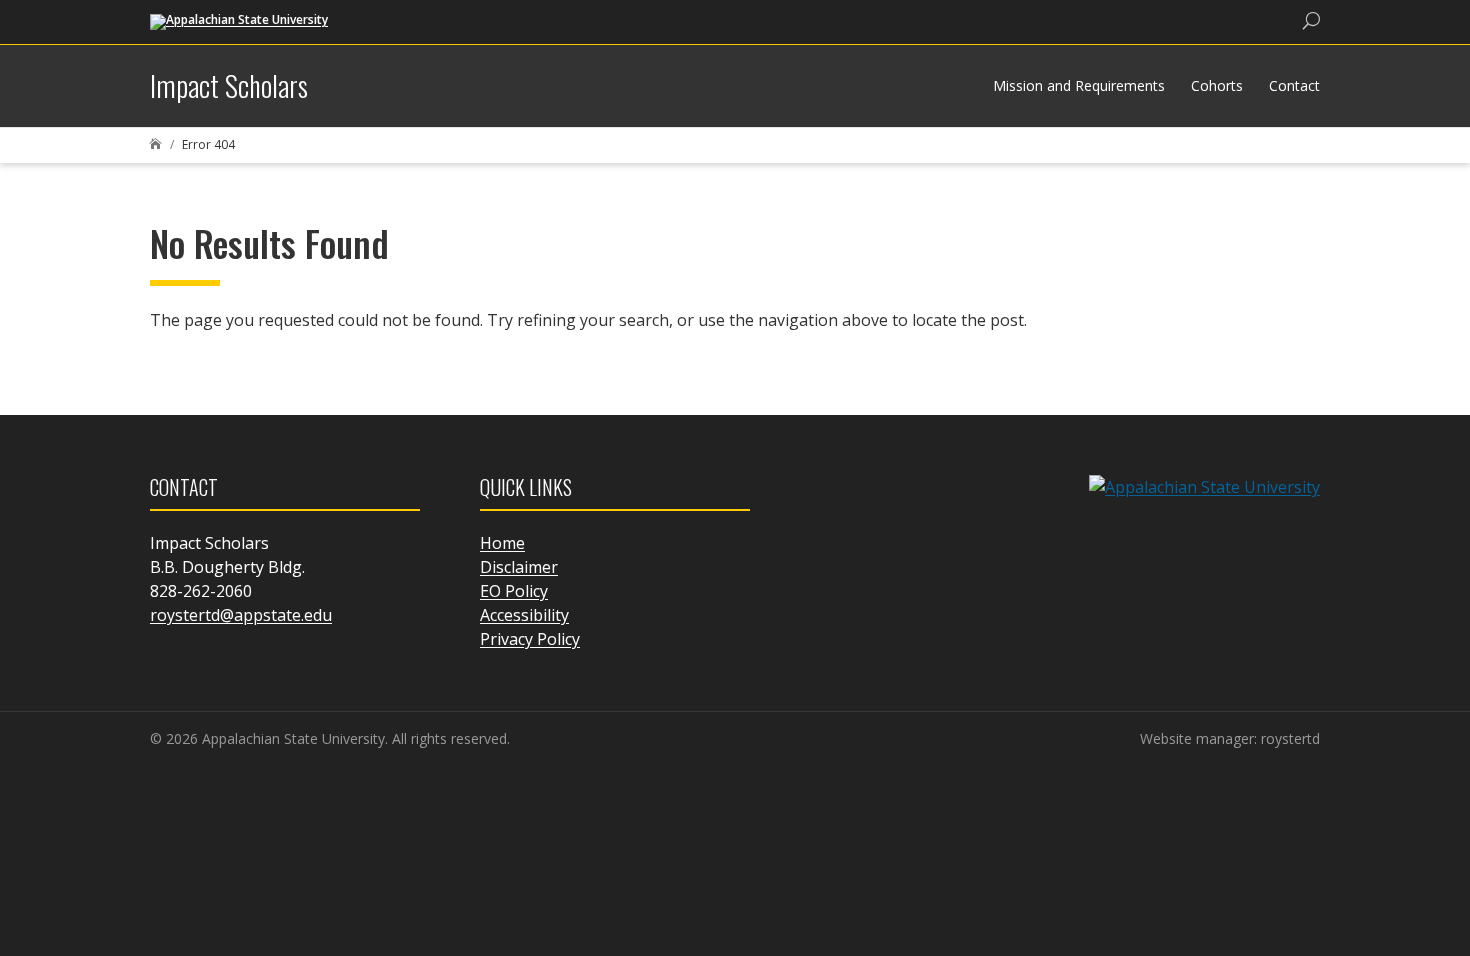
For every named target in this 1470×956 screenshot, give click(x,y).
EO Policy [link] (514, 591)
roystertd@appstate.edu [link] (241, 615)
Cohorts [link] (1217, 85)
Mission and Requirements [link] (1079, 85)
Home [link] (502, 543)
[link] (239, 20)
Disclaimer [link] (519, 567)
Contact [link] (1294, 85)
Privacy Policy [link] (530, 639)
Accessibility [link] (524, 615)
